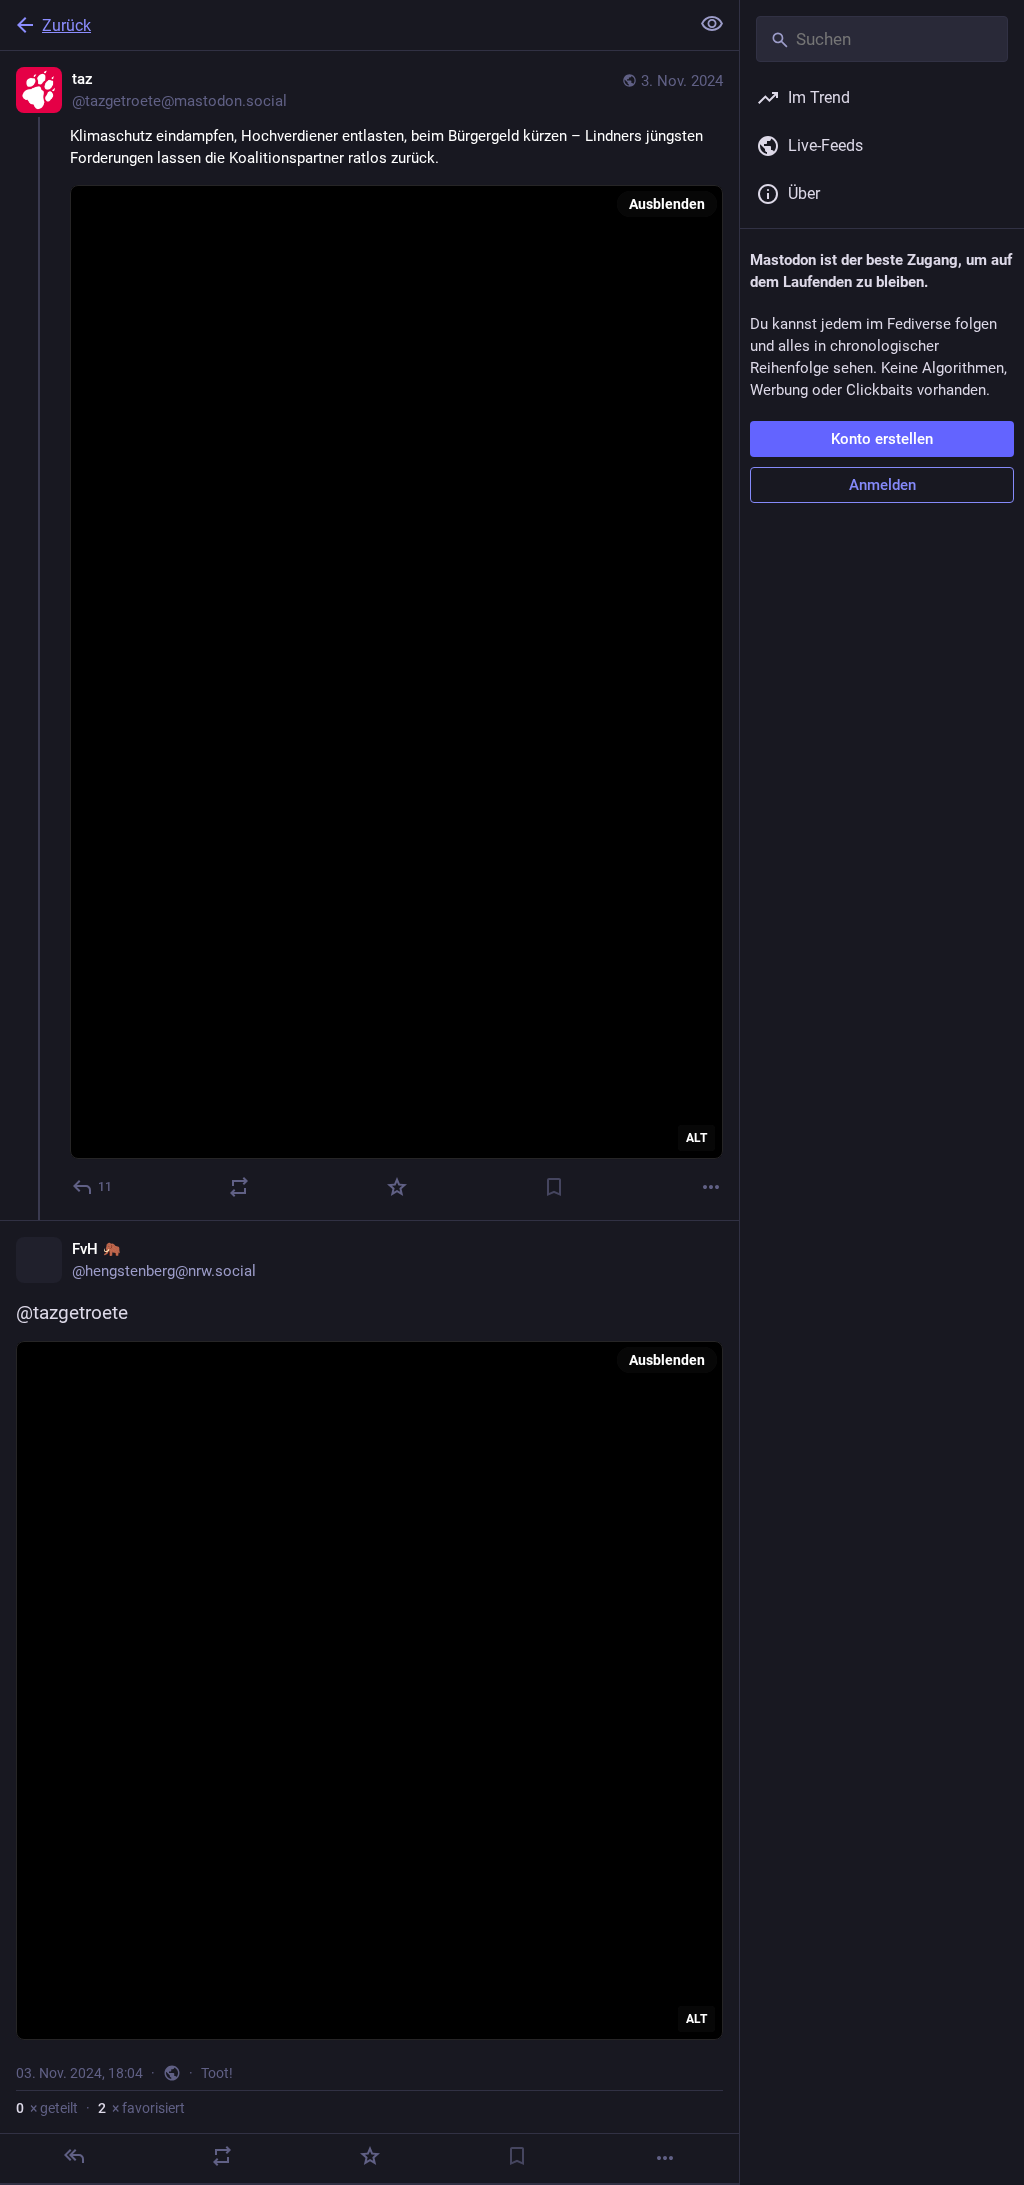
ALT (696, 1138)
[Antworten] (74, 2156)
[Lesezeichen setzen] (554, 1187)
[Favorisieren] (397, 1187)
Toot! (217, 2073)
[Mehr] (711, 1187)
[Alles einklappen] (712, 24)
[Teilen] (239, 1187)
